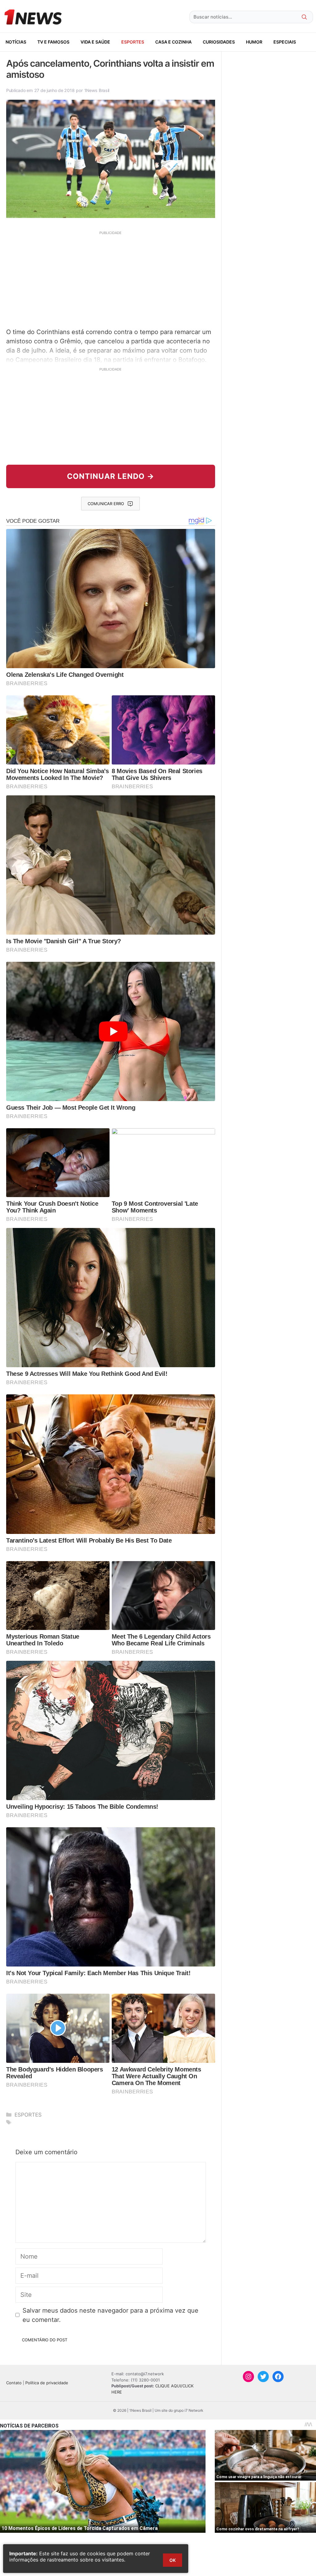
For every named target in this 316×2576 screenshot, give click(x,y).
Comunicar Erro (106, 504)
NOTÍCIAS (16, 42)
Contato (14, 2383)
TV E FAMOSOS (53, 42)
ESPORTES (133, 42)
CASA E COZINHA (173, 42)
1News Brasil (97, 90)
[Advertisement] (111, 279)
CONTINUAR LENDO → (111, 476)
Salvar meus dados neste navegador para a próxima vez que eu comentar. (110, 2315)
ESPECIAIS (285, 42)
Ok (173, 2560)
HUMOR (254, 42)
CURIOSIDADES (219, 42)
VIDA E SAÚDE (95, 42)
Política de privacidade (47, 2383)
